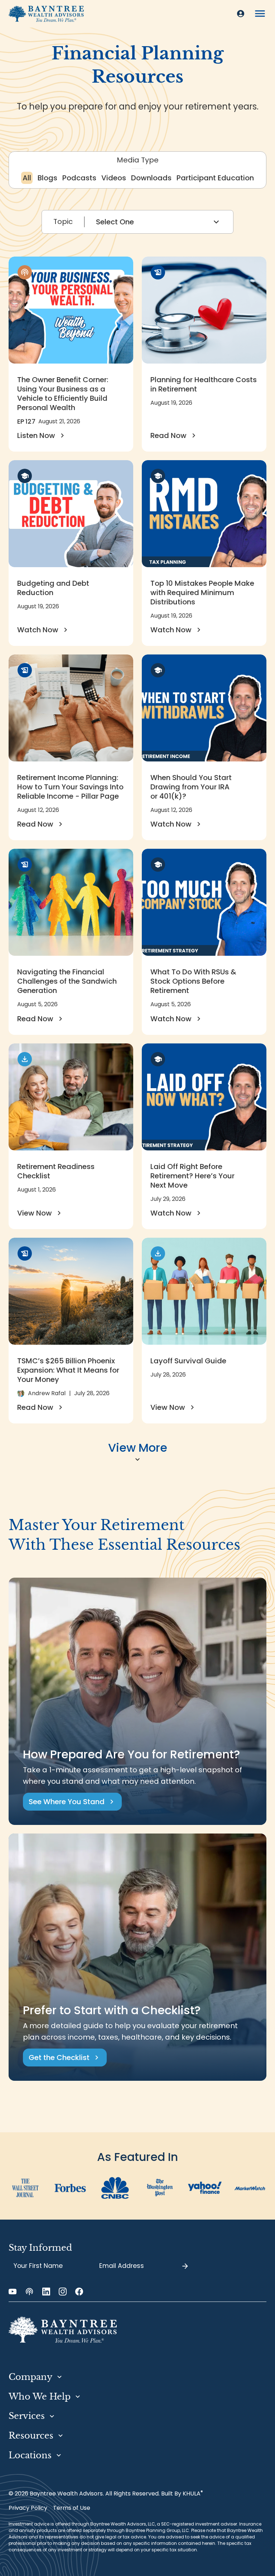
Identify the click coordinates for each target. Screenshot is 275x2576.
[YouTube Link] (13, 2292)
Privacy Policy (28, 2508)
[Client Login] (241, 14)
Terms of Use (72, 2508)
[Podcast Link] (29, 2292)
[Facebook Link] (79, 2292)
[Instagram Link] (63, 2292)
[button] (260, 14)
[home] (46, 14)
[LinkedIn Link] (46, 2292)
